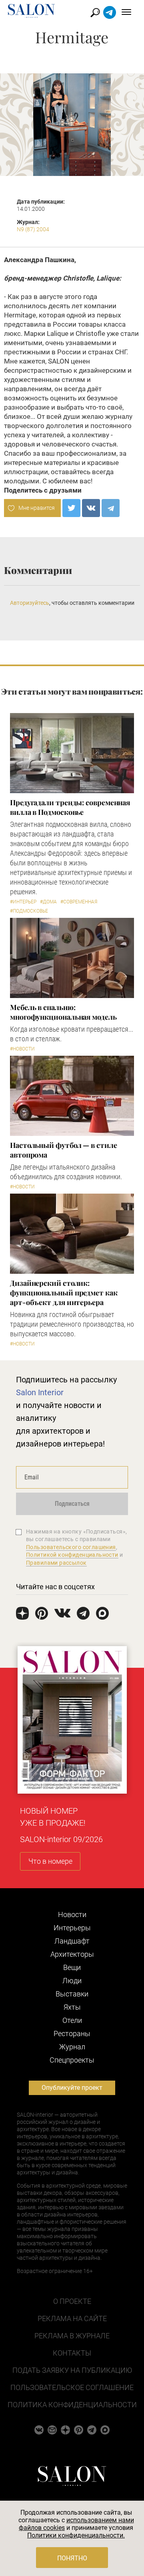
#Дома (48, 902)
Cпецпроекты (72, 2060)
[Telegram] (111, 508)
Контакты (72, 2353)
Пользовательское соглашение (72, 2387)
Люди (72, 1981)
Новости (72, 1914)
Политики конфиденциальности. (76, 2535)
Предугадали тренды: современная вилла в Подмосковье (70, 807)
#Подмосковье (29, 911)
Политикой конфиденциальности (72, 1555)
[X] (71, 508)
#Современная (79, 902)
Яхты (72, 2007)
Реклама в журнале (72, 2336)
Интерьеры (72, 1928)
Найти (95, 13)
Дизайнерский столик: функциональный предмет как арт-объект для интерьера (64, 1293)
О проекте (72, 2301)
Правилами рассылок (56, 1563)
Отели (72, 2020)
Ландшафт (72, 1941)
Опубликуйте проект (72, 2088)
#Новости (22, 1049)
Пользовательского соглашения (71, 1547)
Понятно (72, 2558)
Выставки (72, 1994)
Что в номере (50, 1861)
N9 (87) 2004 (33, 229)
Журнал (72, 2047)
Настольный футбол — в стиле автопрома (64, 1150)
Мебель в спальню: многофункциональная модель (63, 1012)
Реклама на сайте (72, 2318)
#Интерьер (23, 902)
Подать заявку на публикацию (72, 2370)
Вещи (72, 1967)
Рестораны (72, 2034)
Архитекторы (72, 1954)
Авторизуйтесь (30, 603)
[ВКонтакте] (91, 508)
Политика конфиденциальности (72, 2405)
